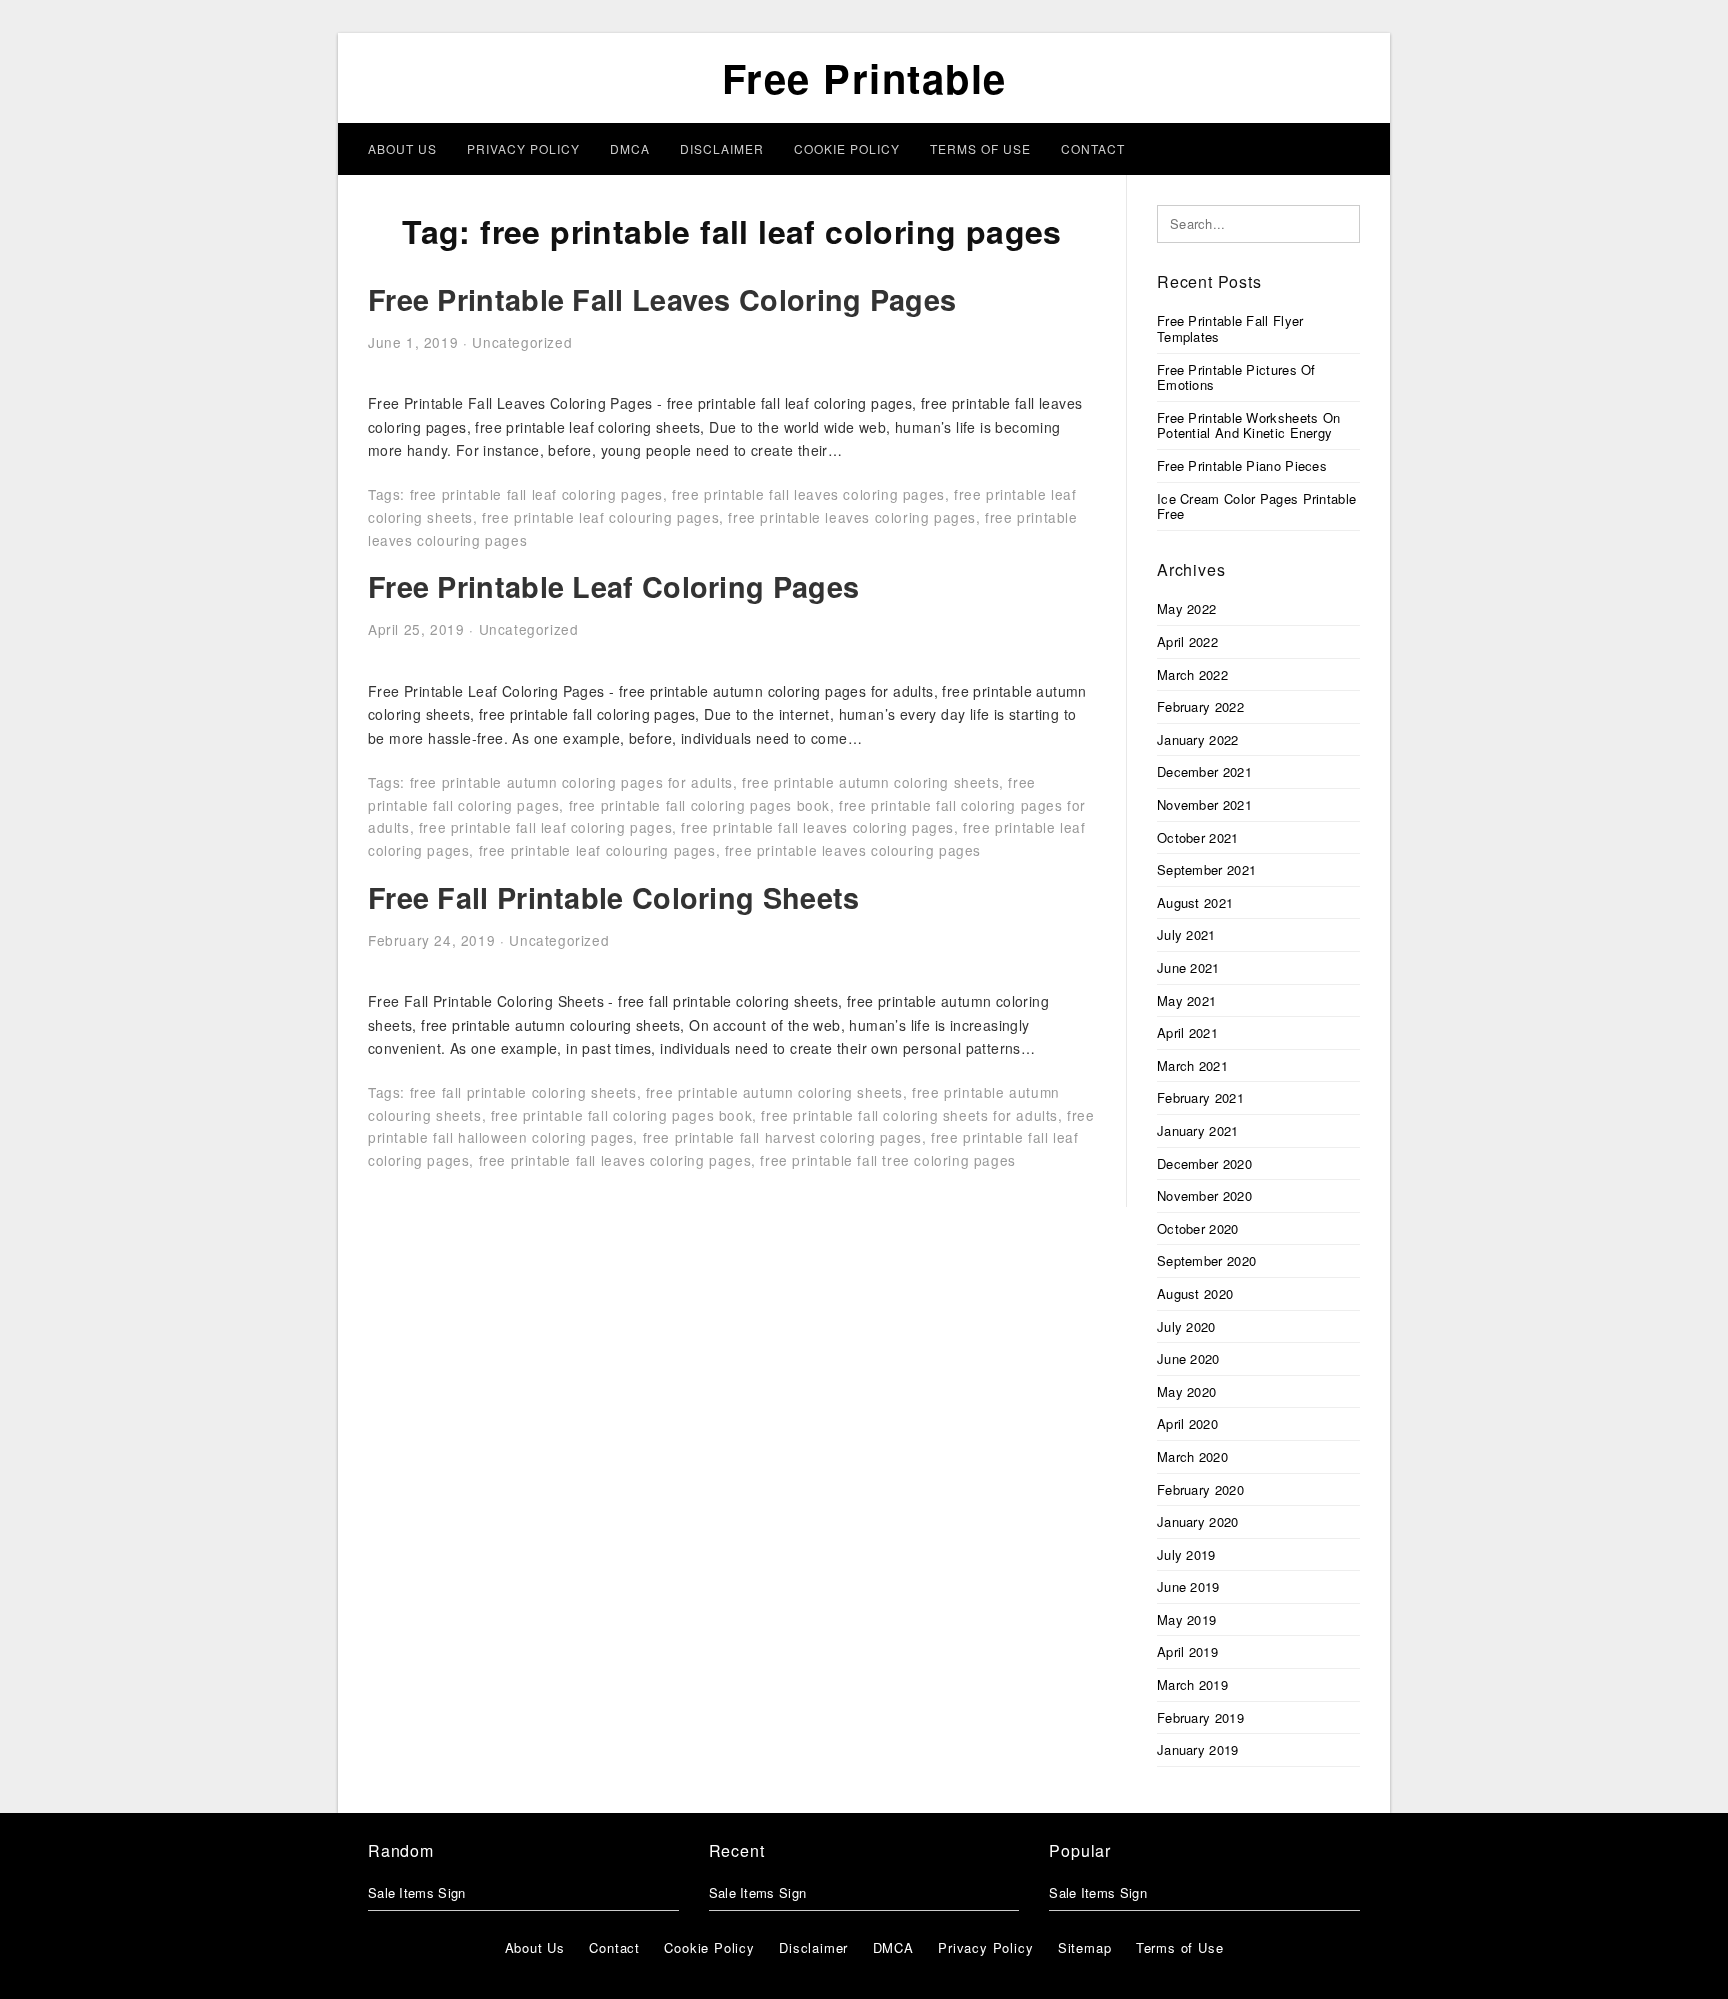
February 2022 (1200, 706)
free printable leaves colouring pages (853, 850)
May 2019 (1186, 1619)
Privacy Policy (523, 148)
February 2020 (1200, 1489)
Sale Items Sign (417, 1892)
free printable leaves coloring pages (852, 517)
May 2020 (1186, 1391)
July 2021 (1186, 934)
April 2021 (1187, 1032)
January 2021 (1198, 1130)
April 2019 (1187, 1651)
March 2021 (1192, 1065)
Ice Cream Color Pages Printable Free (1256, 506)
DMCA (630, 148)
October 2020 (1198, 1228)
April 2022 (1187, 641)
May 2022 (1186, 608)
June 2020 (1188, 1358)
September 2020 (1206, 1260)
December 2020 (1204, 1163)
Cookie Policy (847, 148)
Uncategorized (522, 342)
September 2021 (1206, 869)
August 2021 (1195, 902)
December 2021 (1204, 771)
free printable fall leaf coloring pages (536, 494)
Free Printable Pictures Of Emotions (1236, 377)
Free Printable (864, 77)
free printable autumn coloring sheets (870, 782)
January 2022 (1198, 739)
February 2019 (1200, 1717)
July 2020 (1186, 1326)
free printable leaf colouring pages (600, 517)
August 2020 (1195, 1293)
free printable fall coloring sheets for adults (909, 1115)
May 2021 (1186, 1000)
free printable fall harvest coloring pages (782, 1137)
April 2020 (1187, 1423)
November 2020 (1204, 1195)
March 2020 (1192, 1456)
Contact (1093, 148)
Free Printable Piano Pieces (1242, 465)
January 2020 (1198, 1521)
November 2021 (1204, 804)
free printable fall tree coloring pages (887, 1160)
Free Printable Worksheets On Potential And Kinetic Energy (1248, 425)
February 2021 (1200, 1097)
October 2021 (1198, 837)
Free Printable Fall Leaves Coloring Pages (662, 299)
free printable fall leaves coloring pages (808, 494)
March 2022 (1192, 674)
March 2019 (1192, 1684)
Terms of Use (980, 148)
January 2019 (1198, 1749)
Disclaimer (722, 148)
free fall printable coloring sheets (523, 1092)
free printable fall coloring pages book (699, 805)
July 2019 (1186, 1554)
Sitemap (1085, 1947)
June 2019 (1188, 1586)
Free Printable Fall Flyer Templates (1230, 328)
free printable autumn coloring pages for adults (571, 782)
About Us (402, 148)
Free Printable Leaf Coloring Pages (613, 586)
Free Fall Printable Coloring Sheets (614, 897)
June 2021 (1188, 967)
